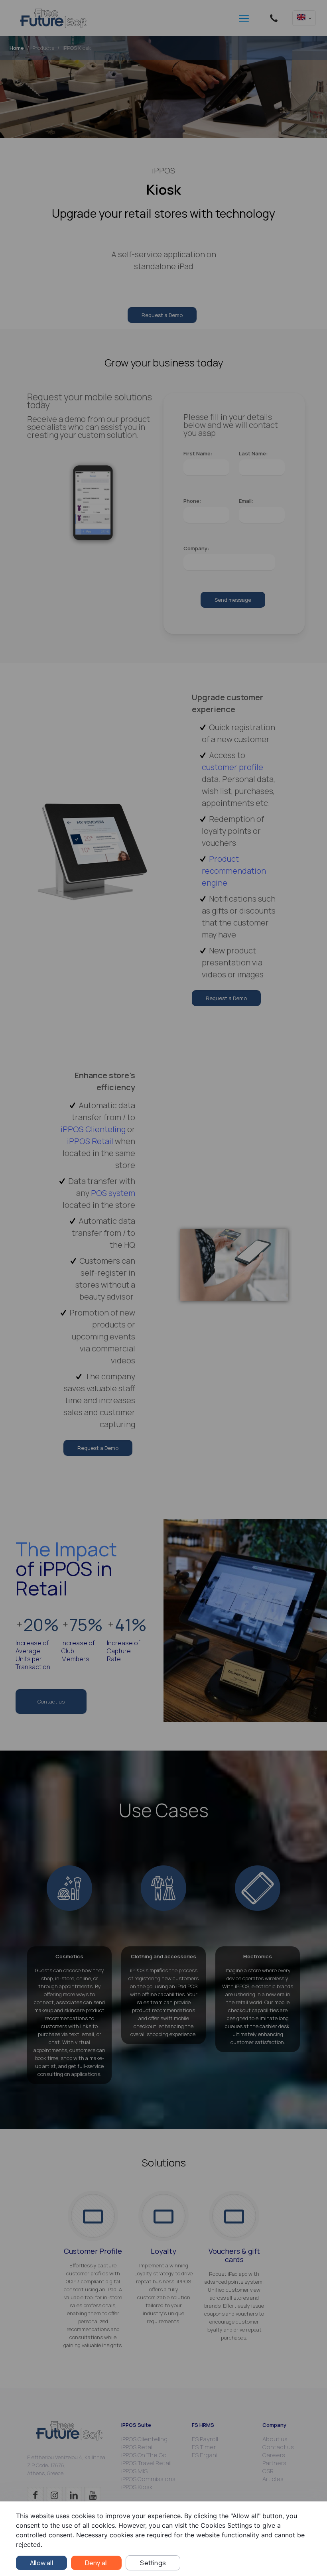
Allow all (41, 2563)
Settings (153, 2563)
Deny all (97, 2563)
